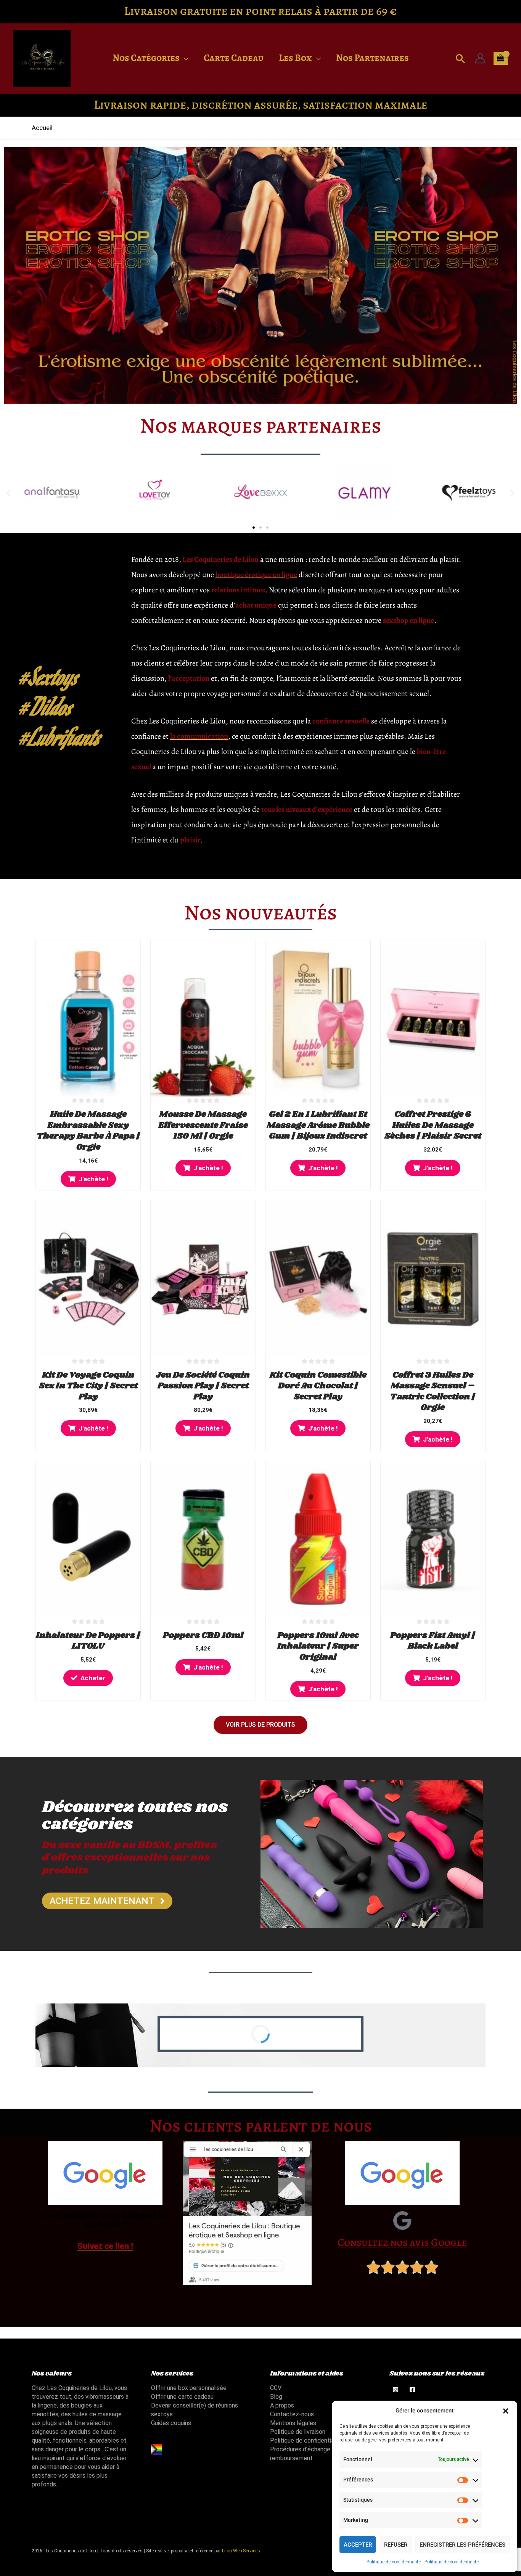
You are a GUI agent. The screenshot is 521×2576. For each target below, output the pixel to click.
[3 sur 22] (402, 2220)
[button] (506, 2411)
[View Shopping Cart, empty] (501, 58)
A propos (282, 2405)
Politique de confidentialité (394, 2562)
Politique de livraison (298, 2432)
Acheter (93, 1678)
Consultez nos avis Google (402, 2242)
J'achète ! (93, 1179)
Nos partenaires (372, 58)
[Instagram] (396, 2390)
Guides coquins (171, 2423)
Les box (295, 58)
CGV (276, 2388)
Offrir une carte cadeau (182, 2397)
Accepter (358, 2545)
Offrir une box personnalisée (189, 2388)
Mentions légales (293, 2423)
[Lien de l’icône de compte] (480, 58)
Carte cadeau (234, 58)
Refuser (396, 2545)
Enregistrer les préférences (462, 2545)
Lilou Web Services (241, 2551)
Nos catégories (146, 58)
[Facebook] (412, 2390)
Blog (276, 2397)
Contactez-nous (292, 2414)
